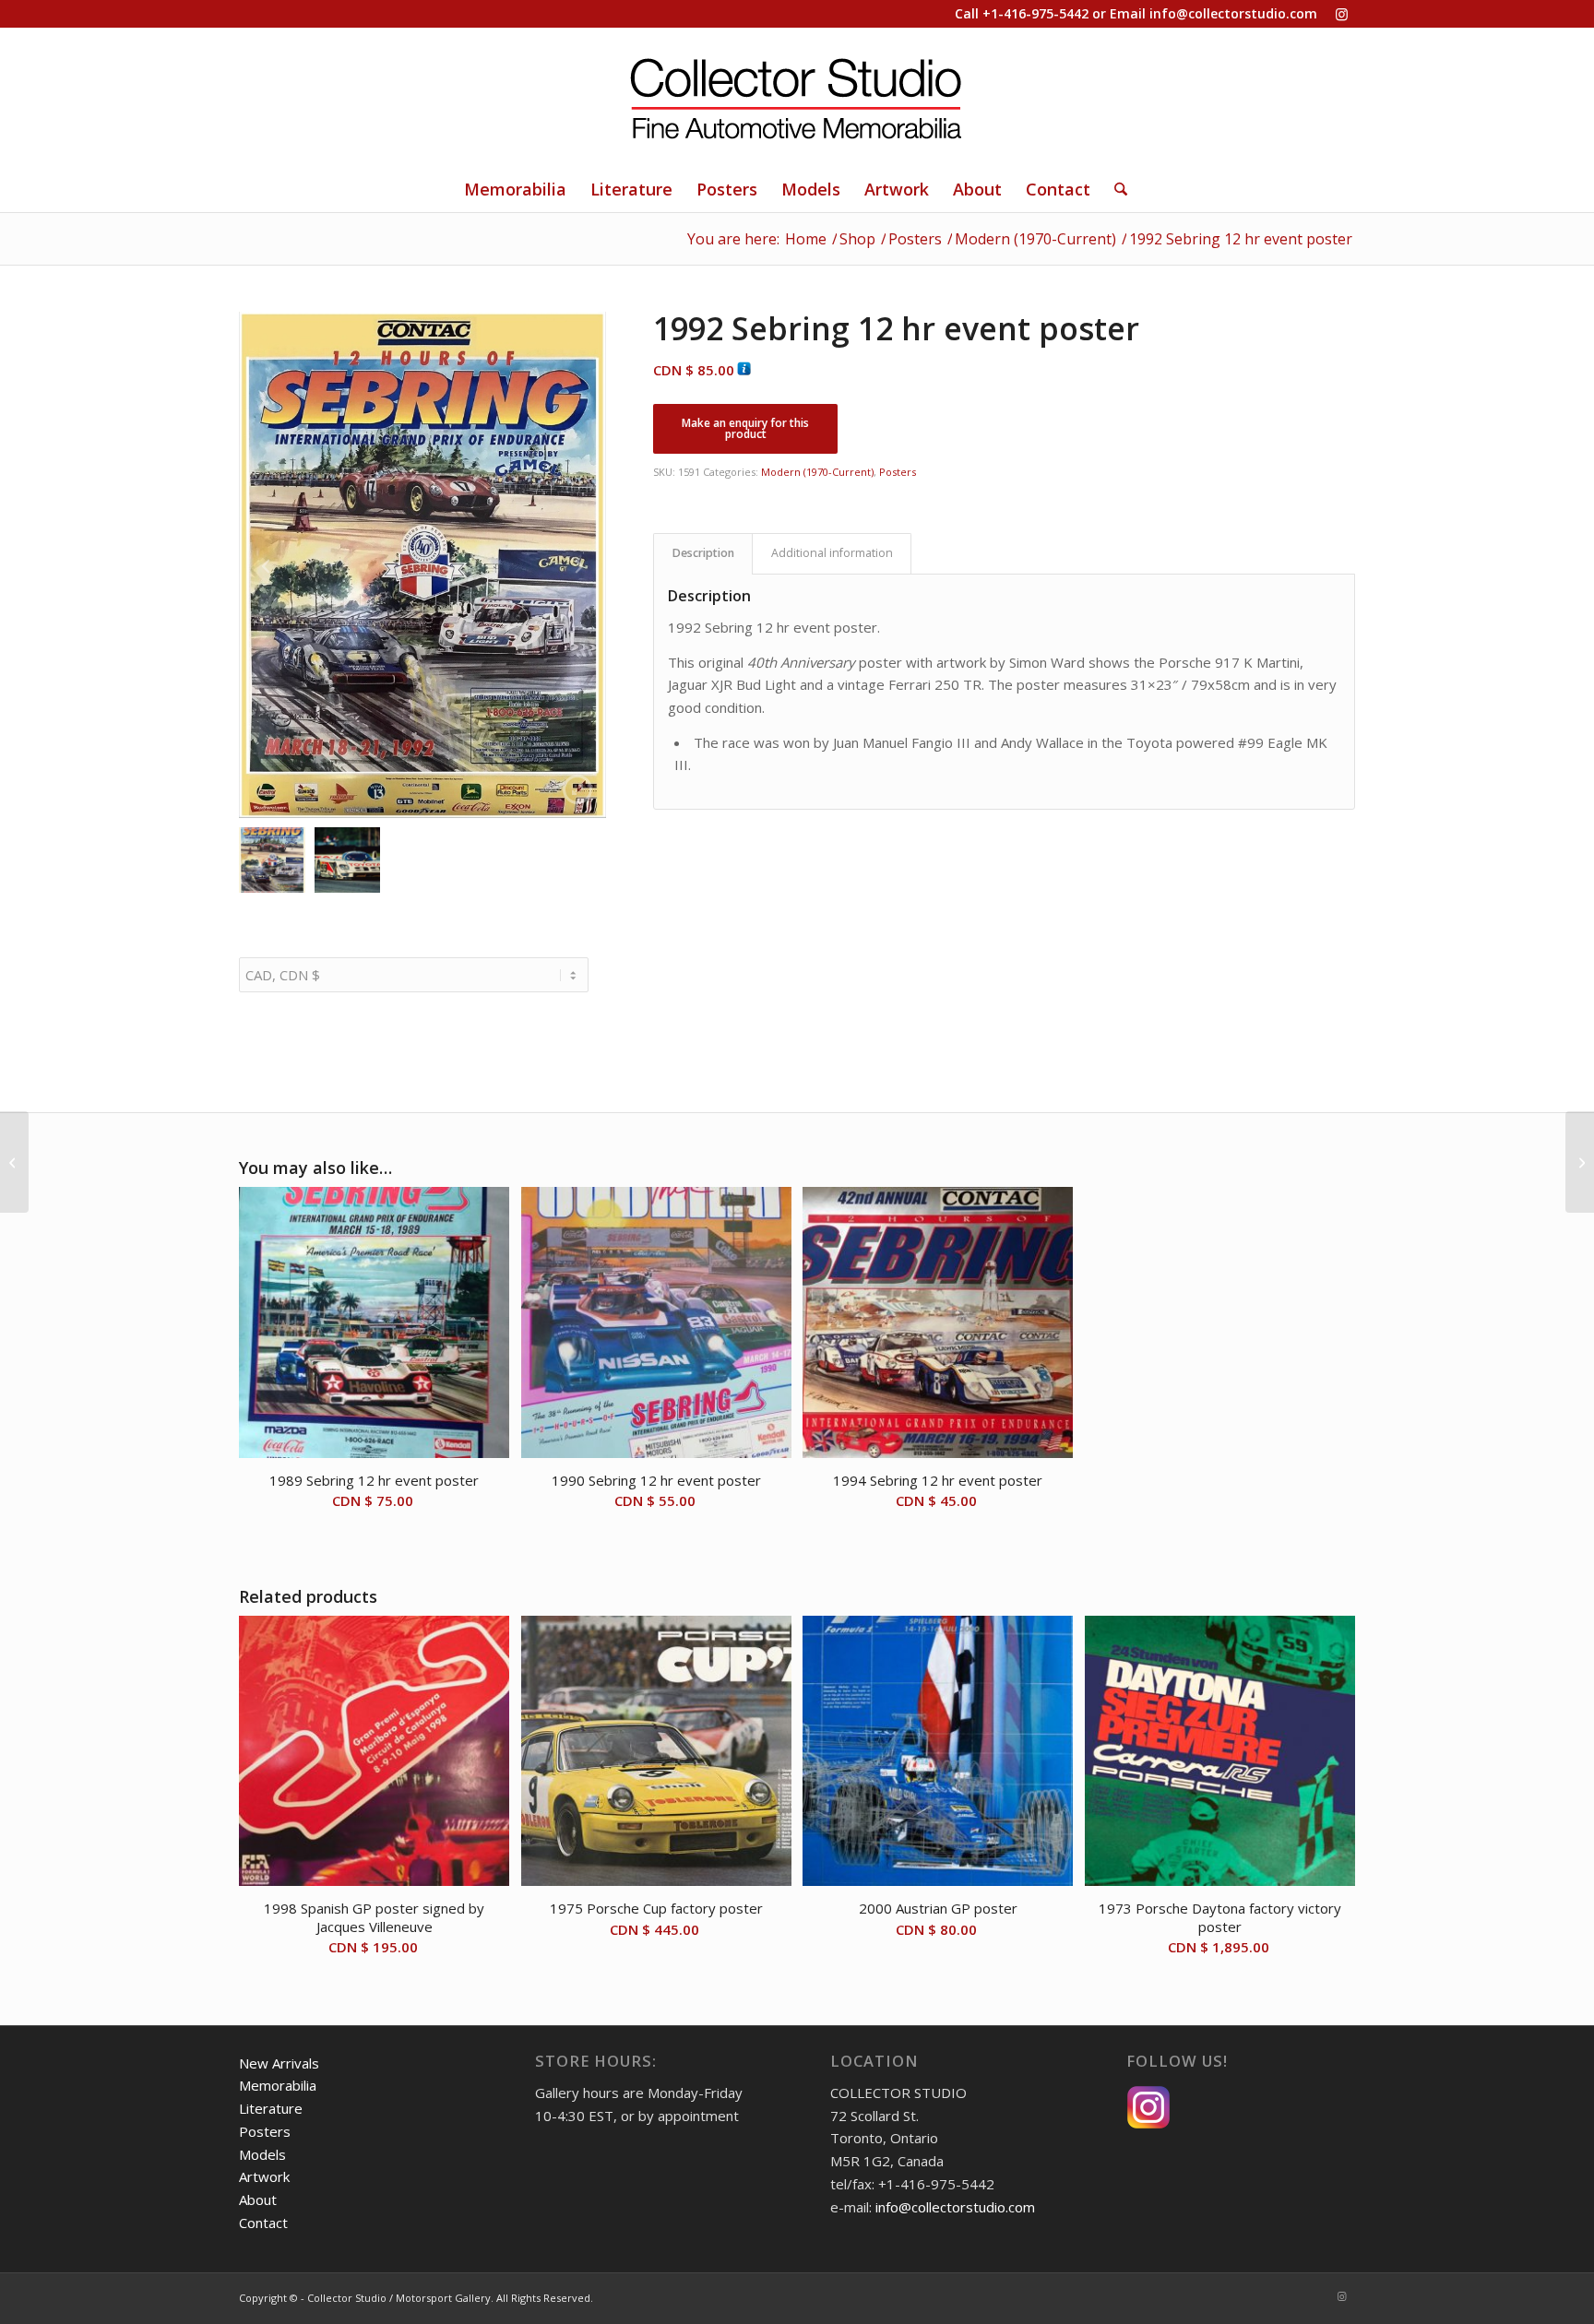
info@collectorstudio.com (1233, 13)
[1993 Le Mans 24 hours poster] (14, 1162)
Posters (898, 472)
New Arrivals (279, 2063)
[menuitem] (515, 189)
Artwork (264, 2176)
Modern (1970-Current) (817, 472)
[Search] (1115, 189)
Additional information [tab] (832, 553)
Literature (271, 2108)
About (258, 2199)
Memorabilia (278, 2085)
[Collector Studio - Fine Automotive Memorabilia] (797, 97)
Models (262, 2154)
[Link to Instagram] (1341, 14)
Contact (263, 2223)
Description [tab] (703, 553)
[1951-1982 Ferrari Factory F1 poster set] (1580, 1162)
